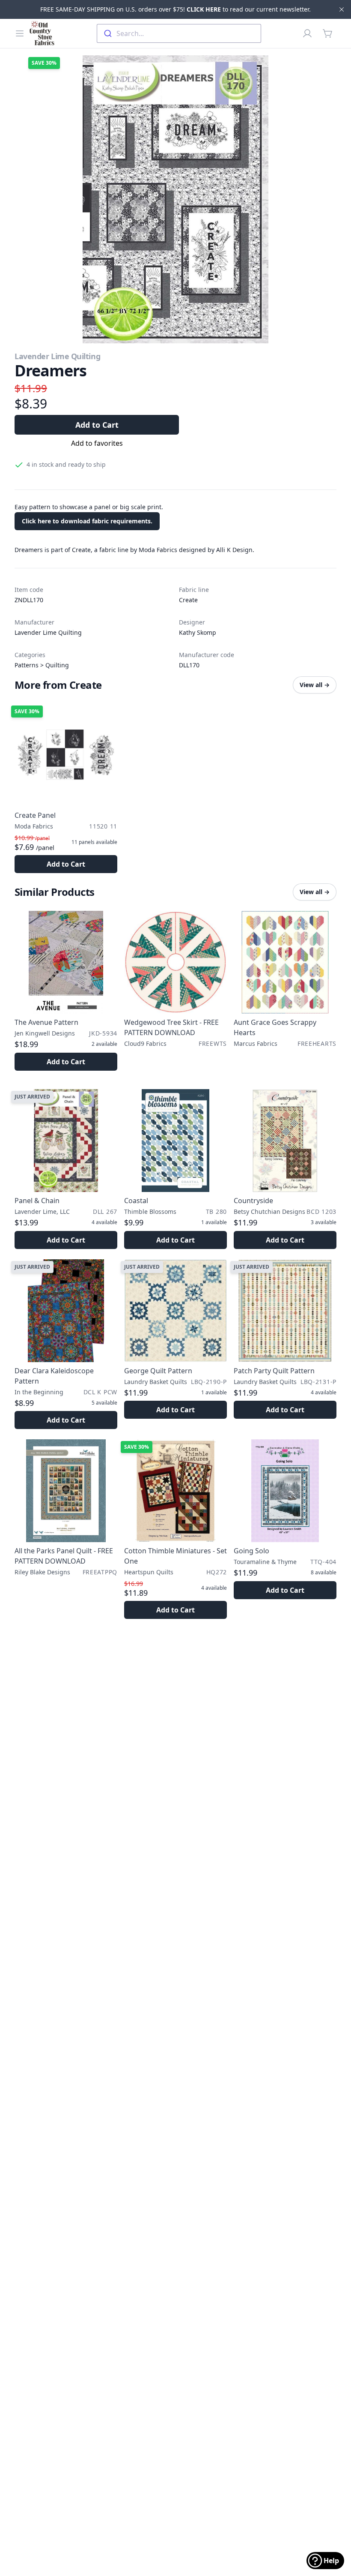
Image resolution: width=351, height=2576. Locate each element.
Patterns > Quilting (42, 665)
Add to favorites (97, 443)
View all (315, 685)
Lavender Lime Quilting (57, 356)
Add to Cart (97, 425)
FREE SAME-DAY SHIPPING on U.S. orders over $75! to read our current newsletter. (175, 9)
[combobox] (179, 33)
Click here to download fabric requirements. (87, 521)
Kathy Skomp (198, 632)
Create (188, 600)
